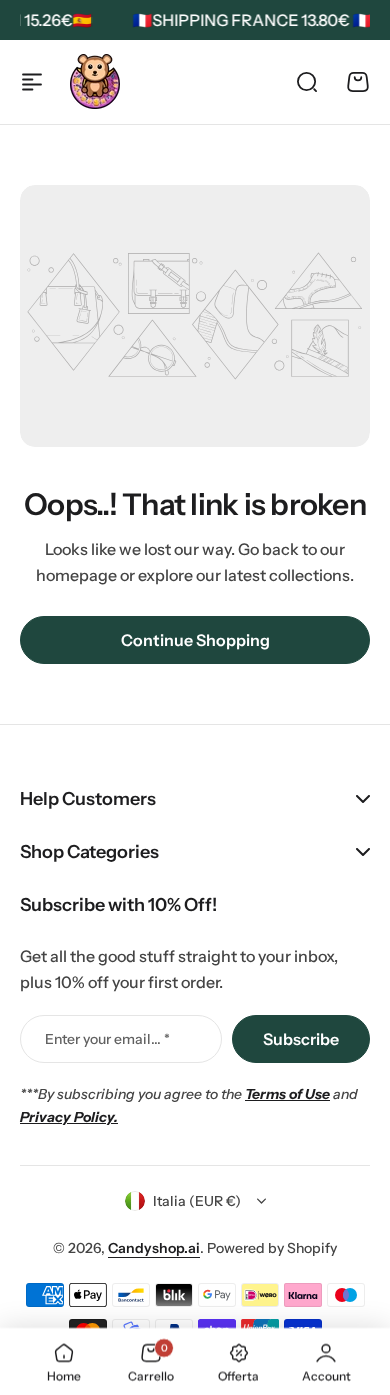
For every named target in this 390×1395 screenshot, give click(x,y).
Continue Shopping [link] (195, 640)
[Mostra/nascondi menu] (32, 82)
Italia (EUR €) (197, 1201)
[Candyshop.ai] (95, 81)
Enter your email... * (107, 1039)
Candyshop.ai (154, 1248)
